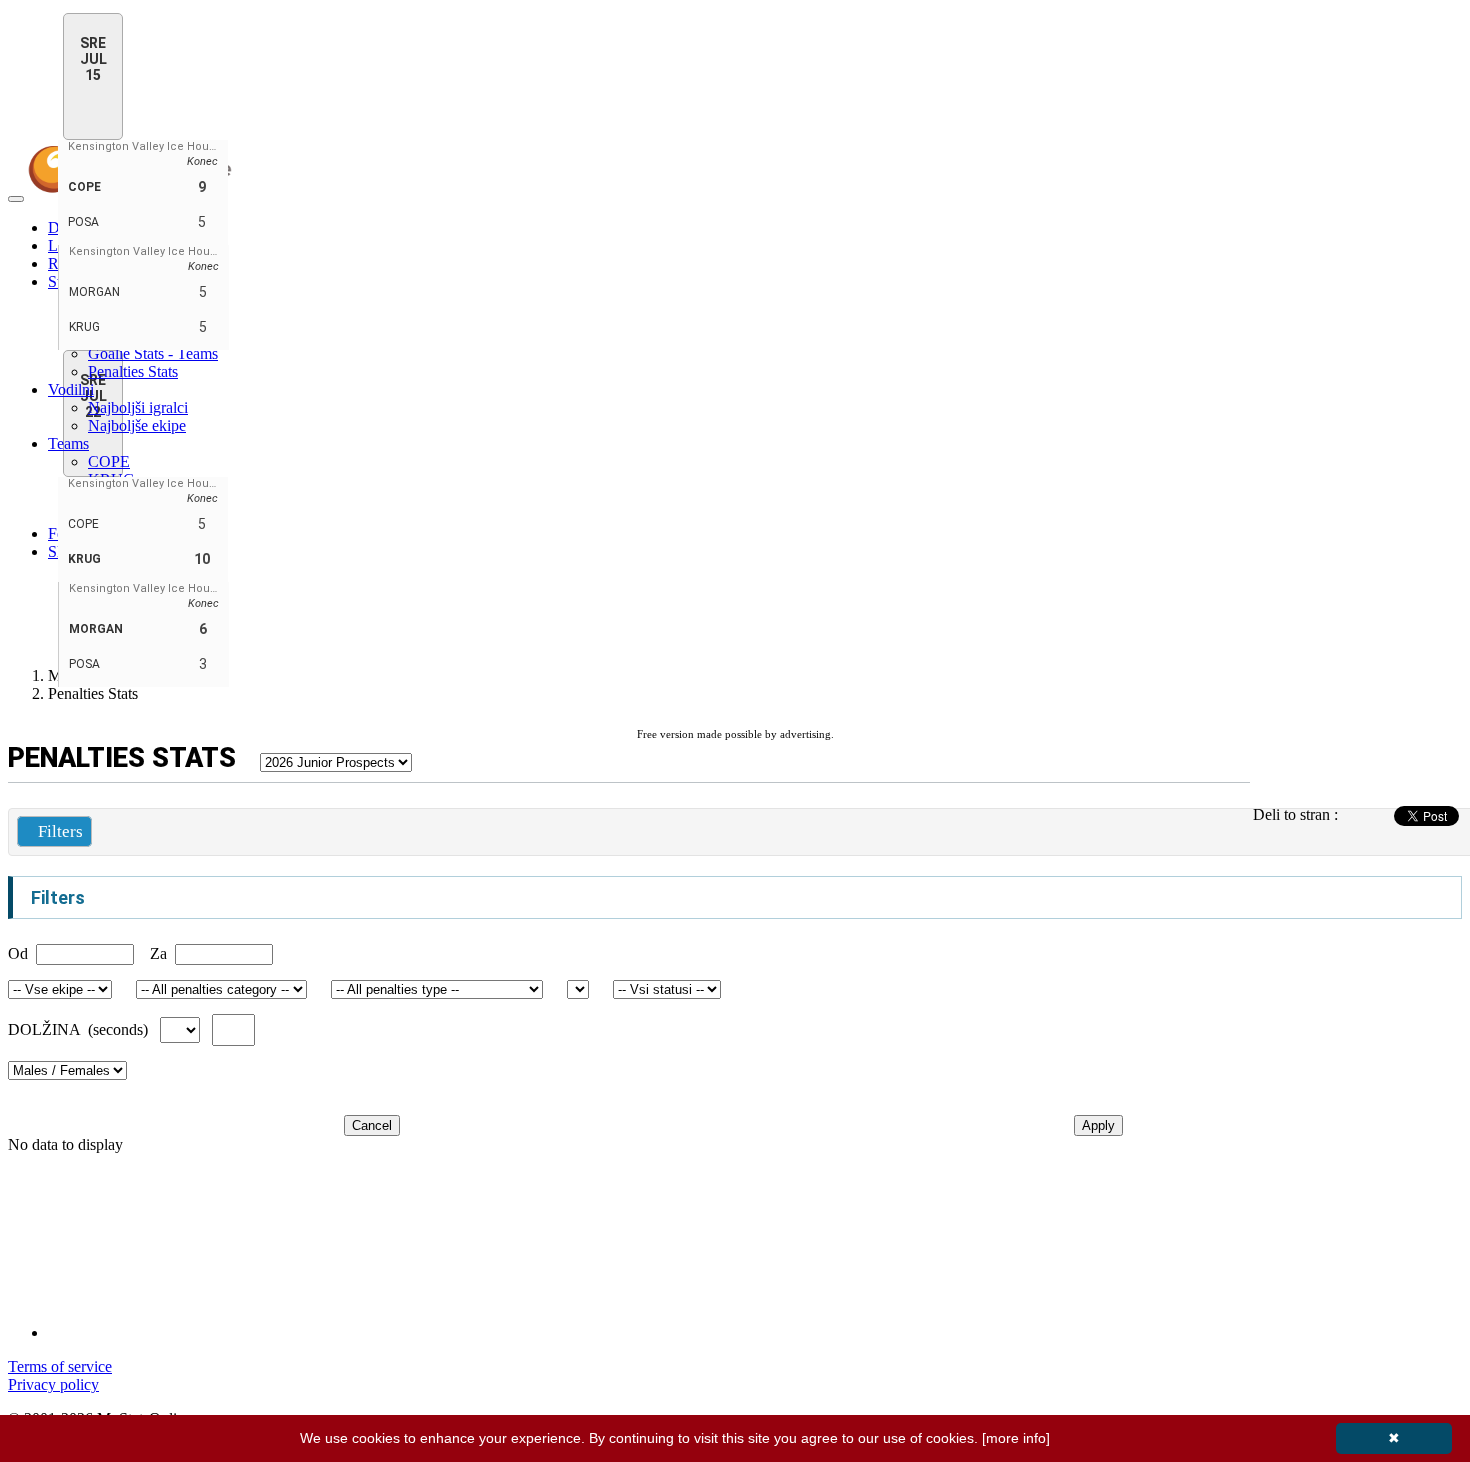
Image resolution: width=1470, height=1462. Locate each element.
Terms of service (60, 1366)
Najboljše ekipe (137, 425)
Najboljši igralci (138, 407)
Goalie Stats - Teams (153, 353)
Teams (68, 443)
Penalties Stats (133, 371)
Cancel (372, 1125)
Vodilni (71, 389)
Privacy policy (53, 1384)
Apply (1098, 1125)
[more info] (1016, 1438)
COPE (109, 461)
